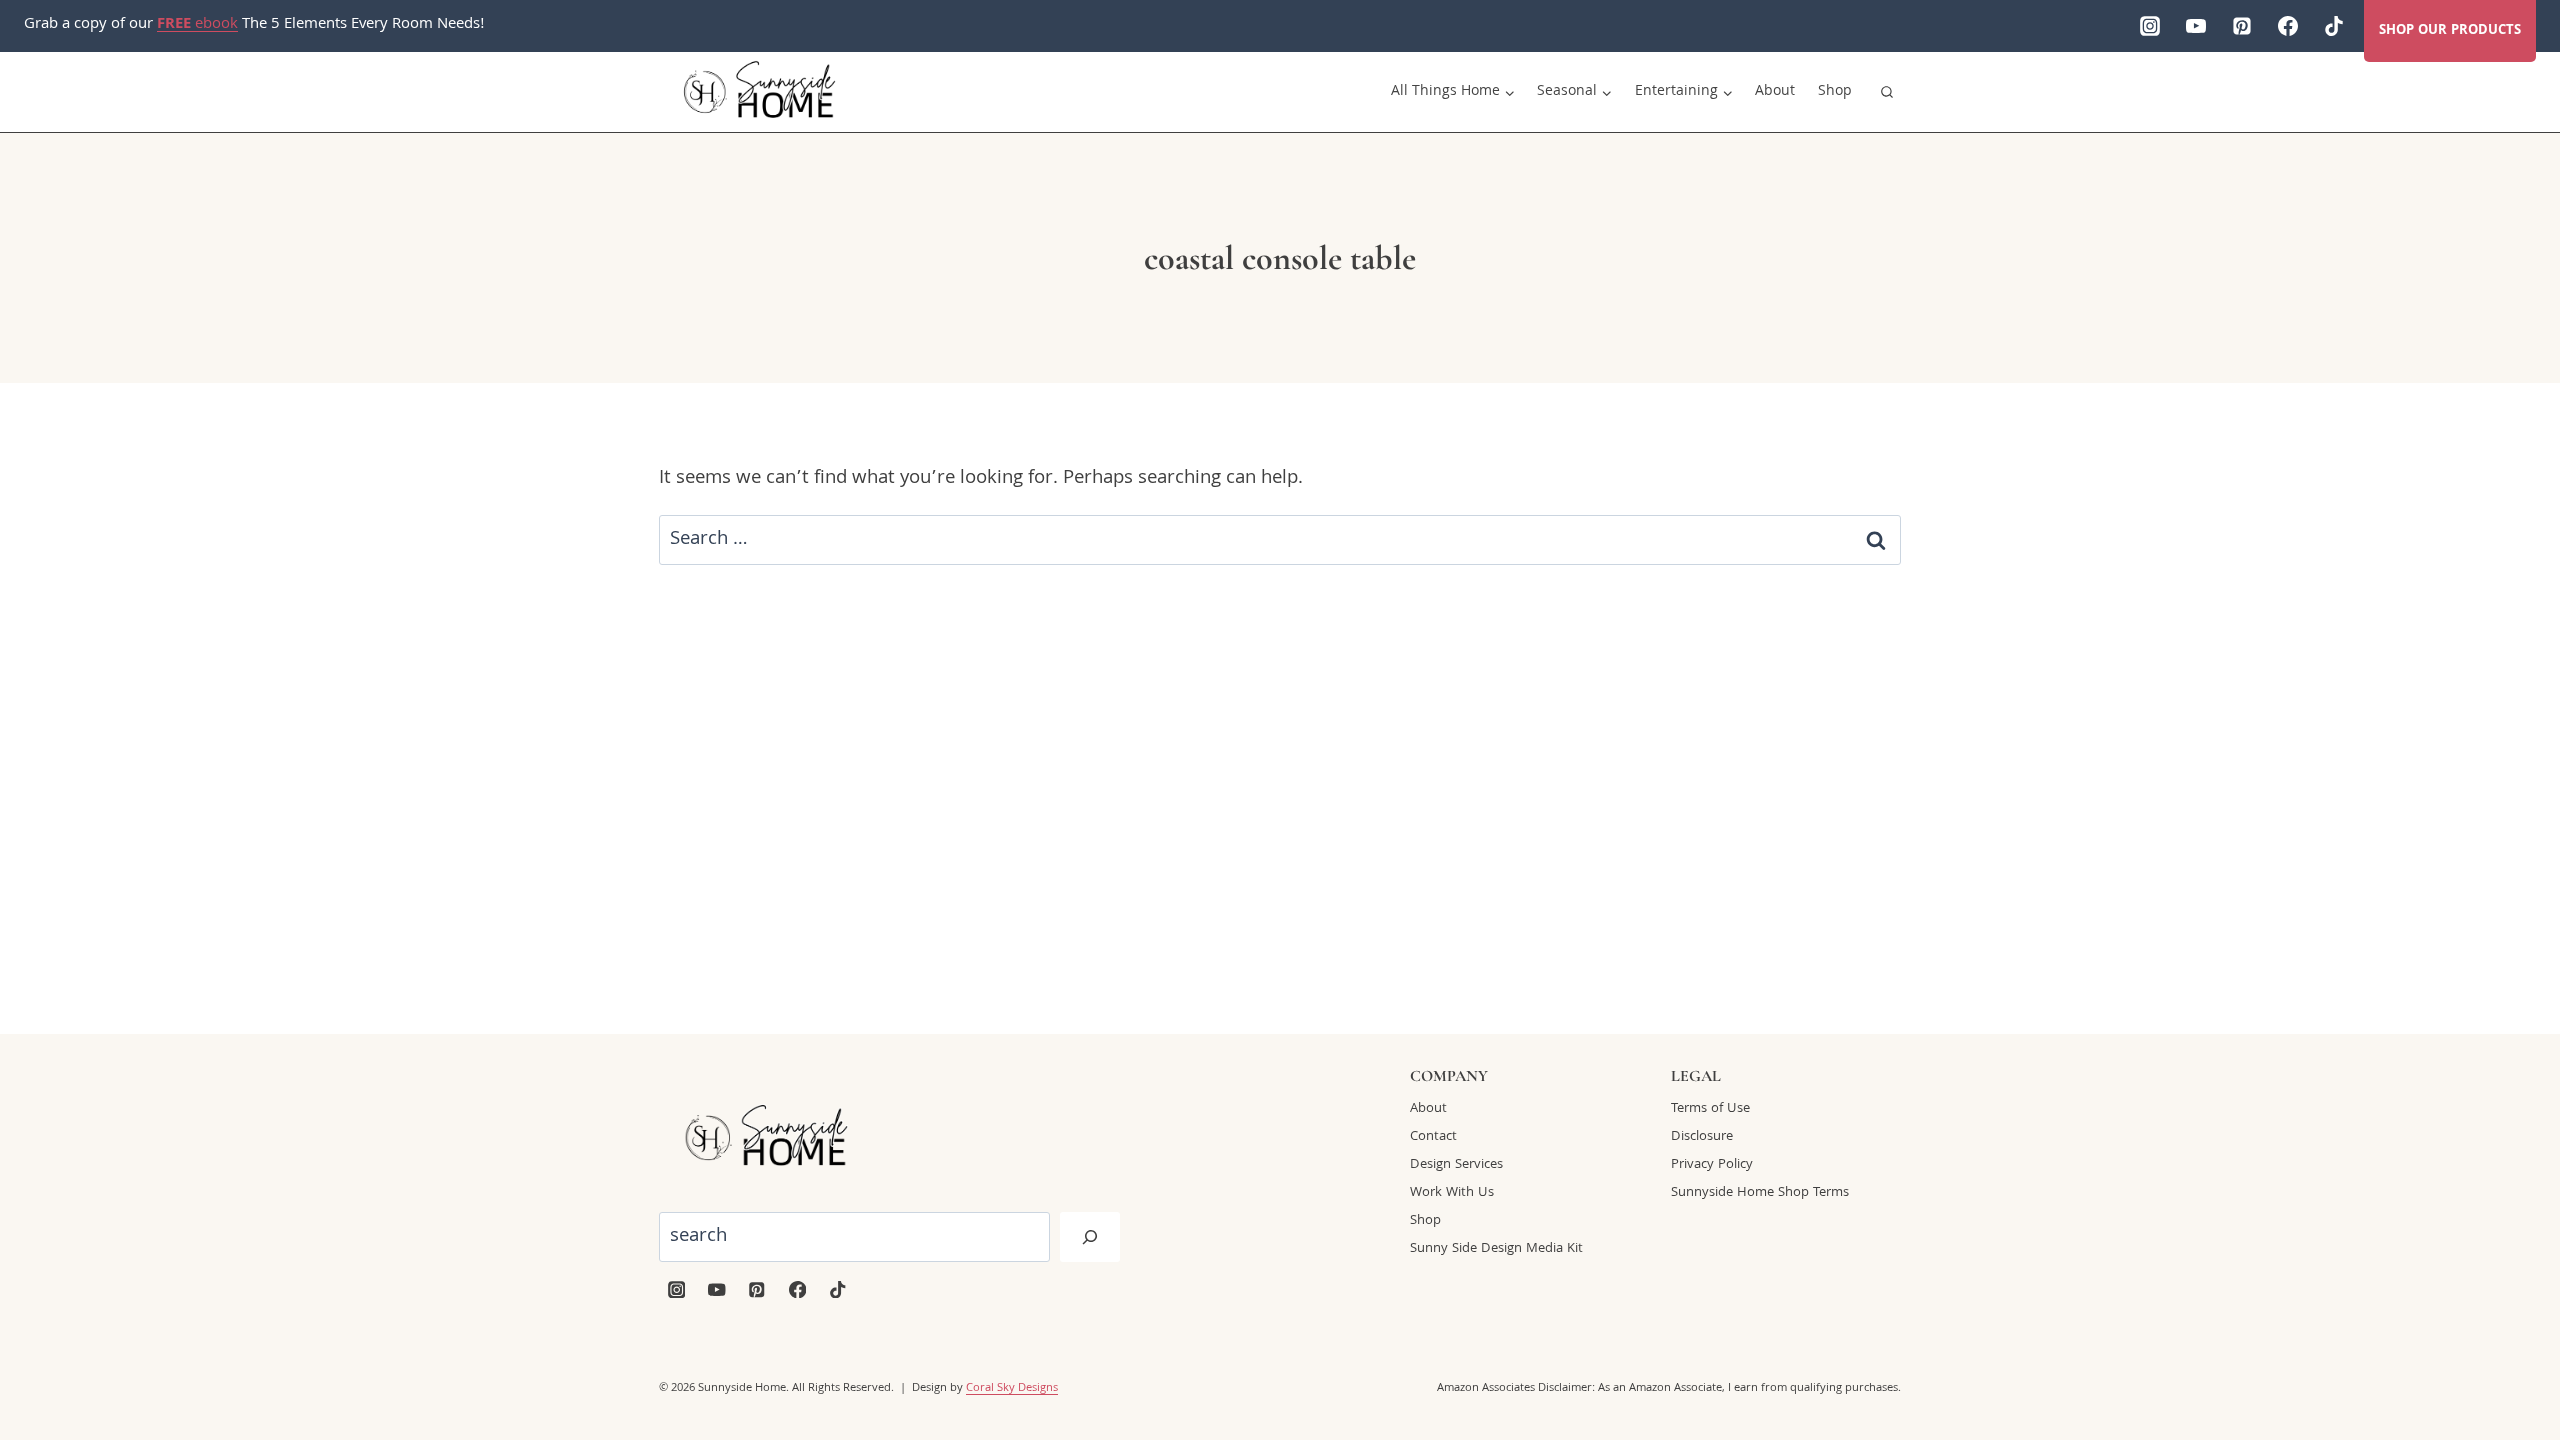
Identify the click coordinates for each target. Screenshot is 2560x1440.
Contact (1433, 1137)
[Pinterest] (2242, 26)
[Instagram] (2150, 26)
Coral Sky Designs (1012, 1388)
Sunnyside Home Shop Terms (1760, 1193)
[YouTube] (2196, 26)
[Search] (1090, 1237)
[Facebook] (2288, 26)
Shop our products (2450, 31)
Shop (1835, 92)
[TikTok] (2334, 26)
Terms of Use (1710, 1109)
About (1775, 92)
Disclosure (1702, 1137)
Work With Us (1452, 1193)
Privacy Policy (1712, 1165)
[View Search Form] (1887, 92)
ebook (197, 25)
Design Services (1456, 1165)
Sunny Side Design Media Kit (1496, 1249)
